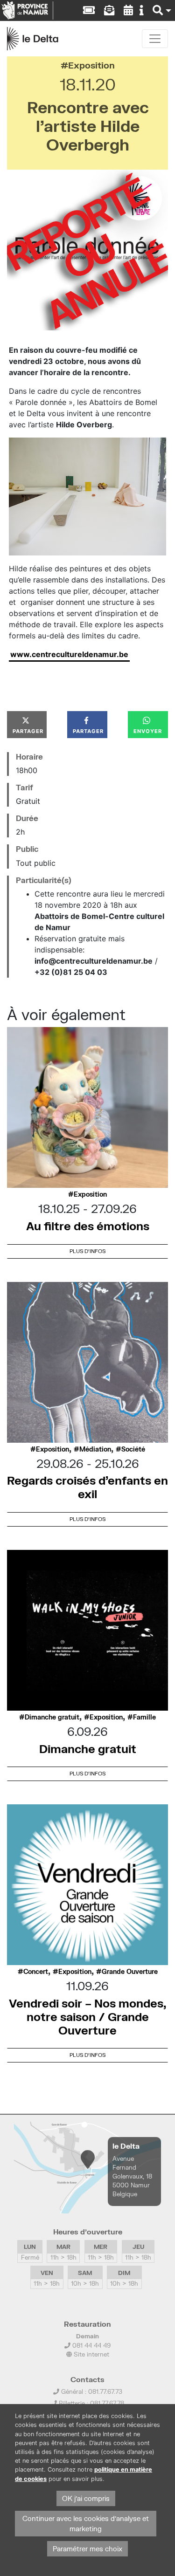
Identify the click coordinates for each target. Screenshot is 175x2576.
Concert (36, 1972)
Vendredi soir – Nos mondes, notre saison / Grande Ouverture (87, 2017)
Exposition (91, 65)
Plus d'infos (87, 1251)
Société (133, 1449)
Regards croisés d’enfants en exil (87, 1487)
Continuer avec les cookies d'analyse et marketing (86, 2524)
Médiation (95, 1449)
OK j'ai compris (86, 2498)
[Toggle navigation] (155, 39)
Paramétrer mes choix (87, 2549)
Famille (144, 1717)
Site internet (91, 2354)
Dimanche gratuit (52, 1717)
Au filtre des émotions (88, 1226)
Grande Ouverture (130, 1972)
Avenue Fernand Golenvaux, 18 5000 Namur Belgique (132, 2176)
